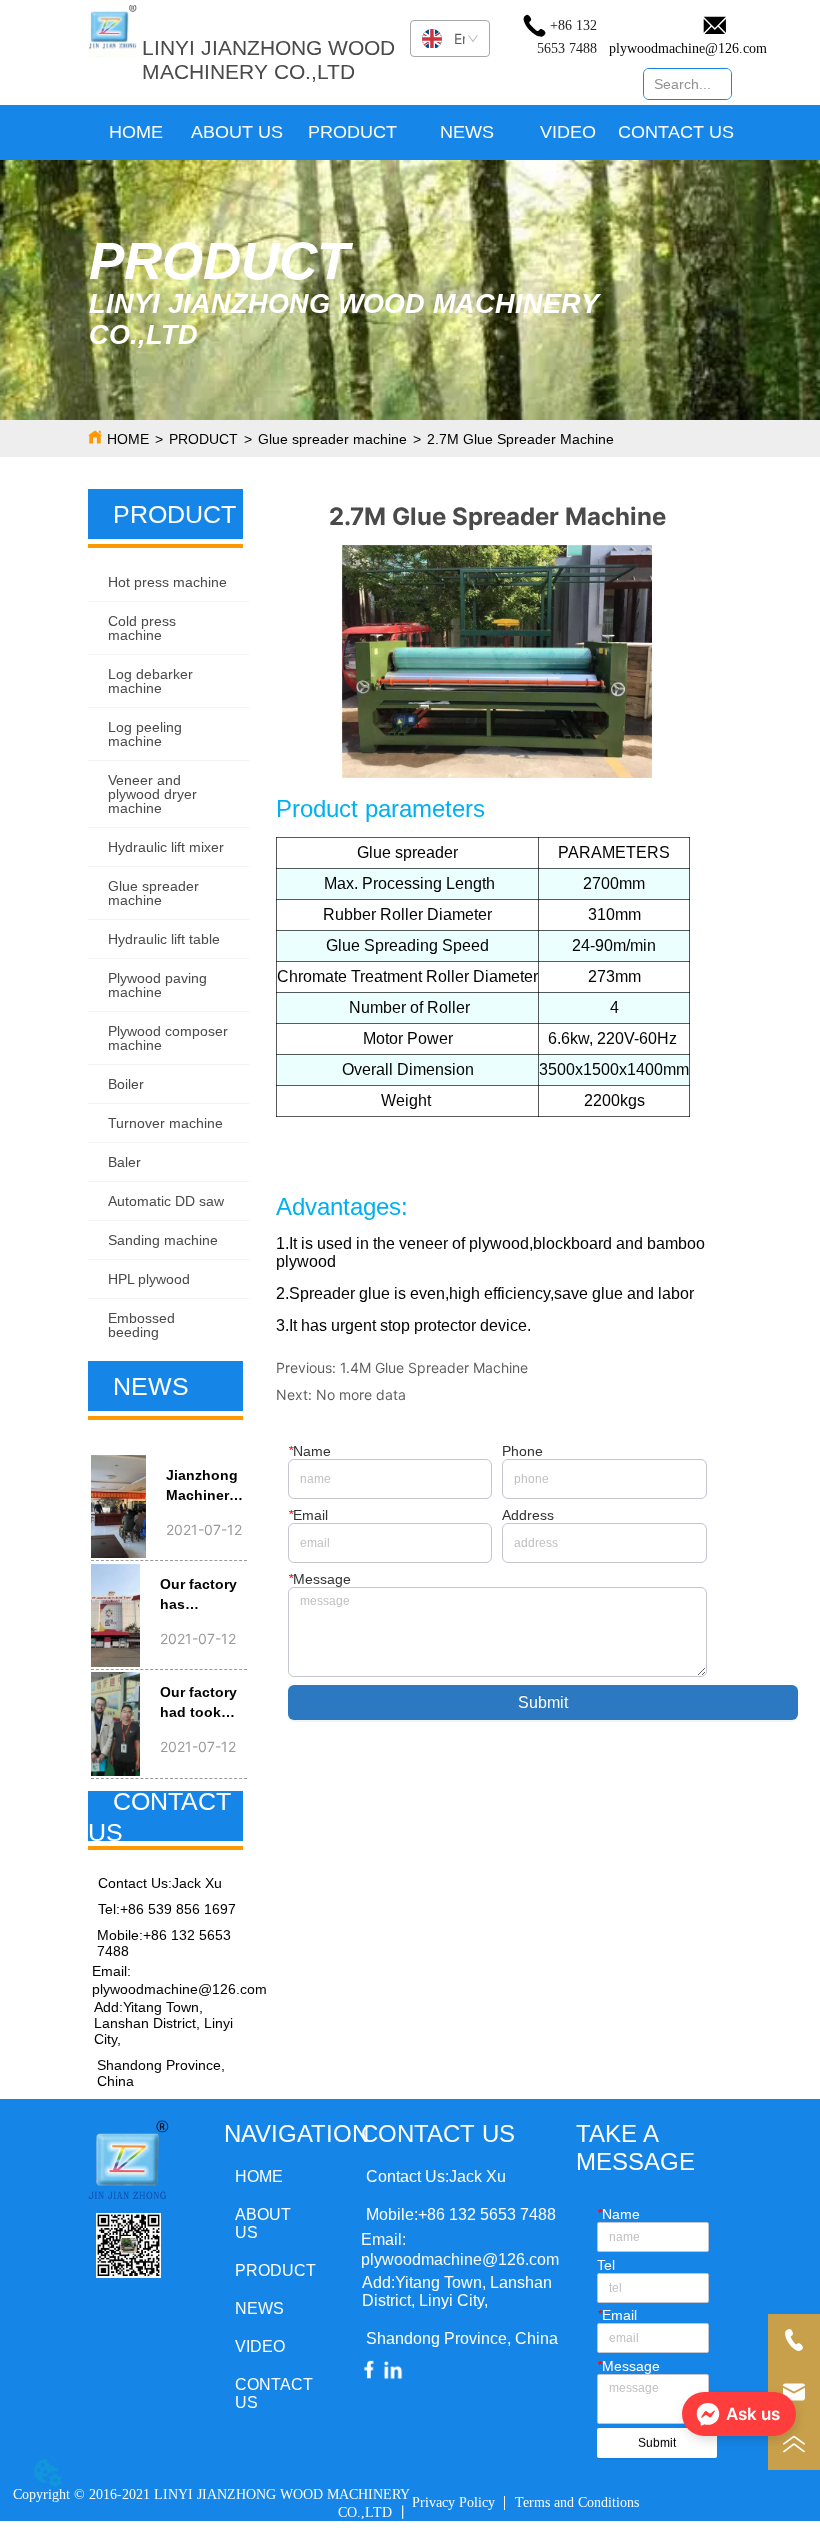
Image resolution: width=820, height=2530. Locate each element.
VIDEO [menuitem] (568, 132)
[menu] (410, 132)
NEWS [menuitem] (467, 132)
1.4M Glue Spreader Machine (434, 1367)
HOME (128, 439)
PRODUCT (203, 439)
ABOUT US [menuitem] (237, 132)
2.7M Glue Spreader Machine (520, 439)
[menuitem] (352, 132)
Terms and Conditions (577, 2502)
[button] (352, 132)
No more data (361, 1394)
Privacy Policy (453, 2502)
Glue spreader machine (332, 439)
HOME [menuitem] (136, 132)
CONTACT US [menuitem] (676, 132)
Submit (543, 1702)
